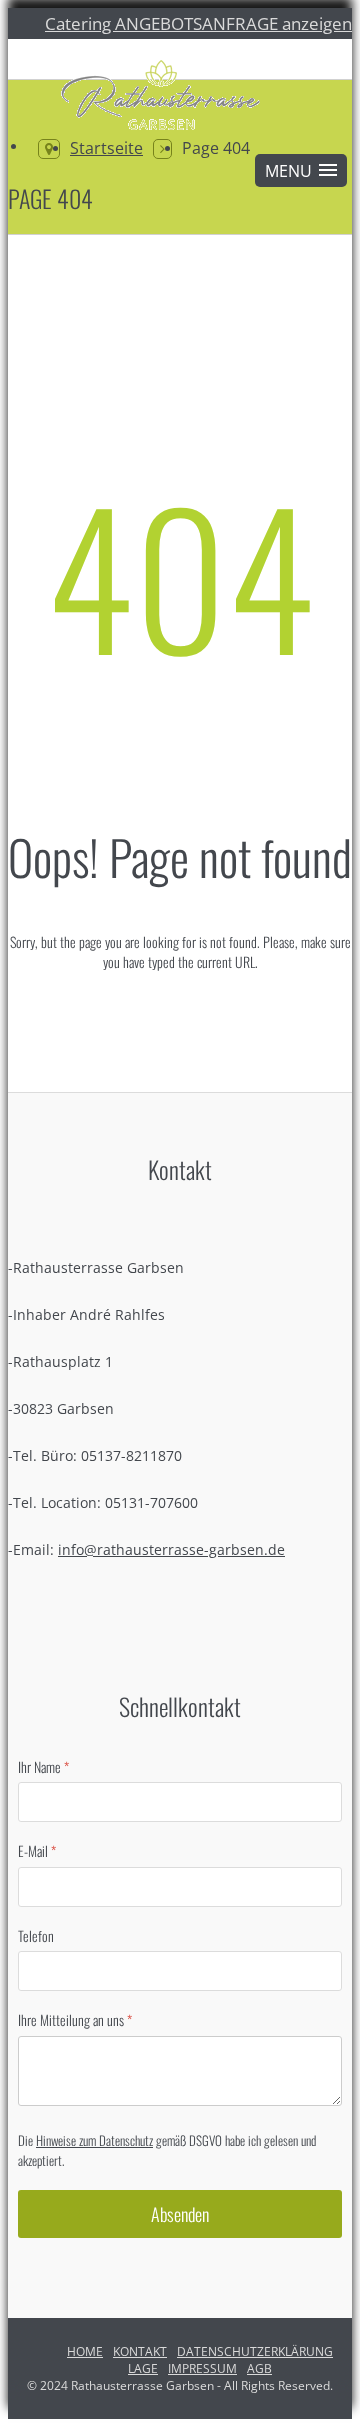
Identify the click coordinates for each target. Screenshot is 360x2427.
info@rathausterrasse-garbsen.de (171, 1549)
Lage (143, 2368)
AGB (259, 2368)
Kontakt (140, 2351)
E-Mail (37, 1851)
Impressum (202, 2368)
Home (85, 2351)
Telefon (36, 1936)
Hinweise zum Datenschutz (94, 2140)
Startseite (106, 148)
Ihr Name (43, 1767)
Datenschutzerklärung (255, 2351)
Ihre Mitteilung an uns (75, 2020)
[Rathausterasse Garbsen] (158, 98)
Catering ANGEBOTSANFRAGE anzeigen (198, 23)
